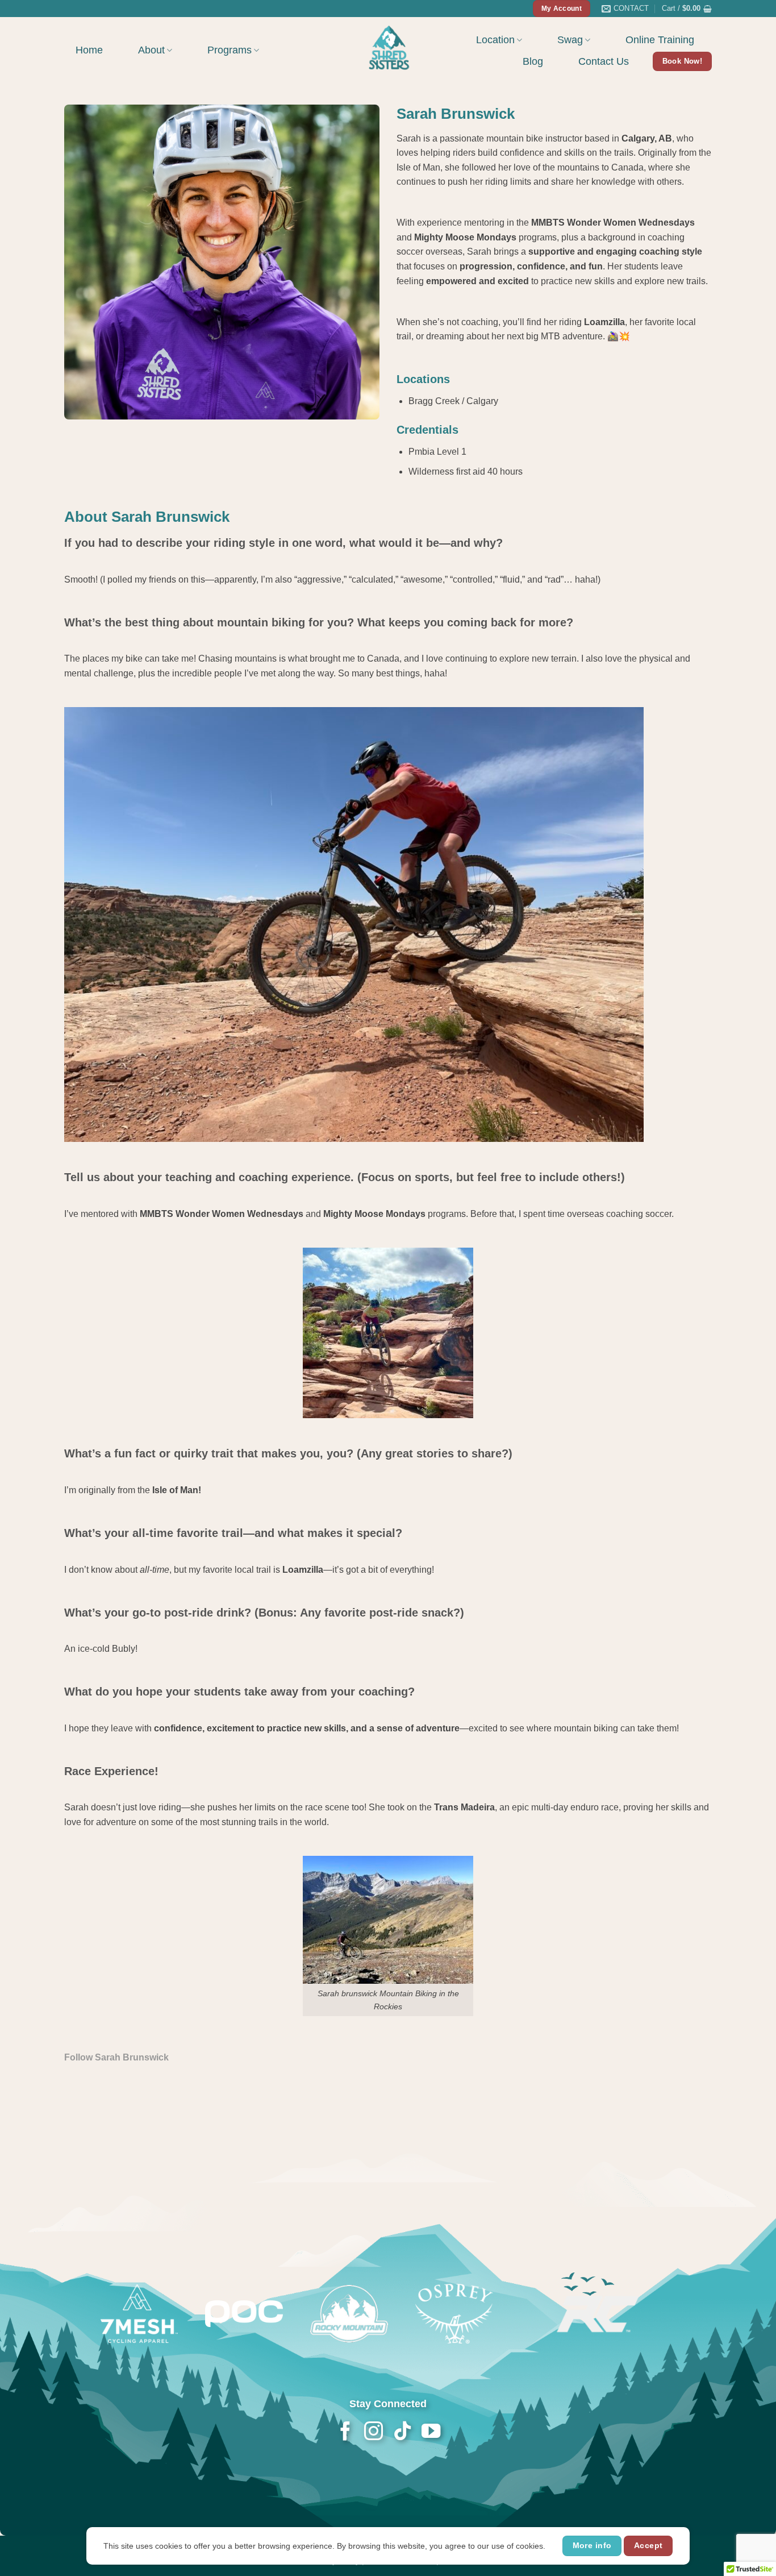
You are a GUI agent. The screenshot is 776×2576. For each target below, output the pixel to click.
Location (495, 40)
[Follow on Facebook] (345, 2432)
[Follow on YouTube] (430, 2432)
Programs (230, 50)
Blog (533, 61)
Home (89, 50)
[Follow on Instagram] (374, 2432)
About (151, 50)
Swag (570, 40)
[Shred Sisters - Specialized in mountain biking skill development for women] (388, 47)
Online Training (660, 40)
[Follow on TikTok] (402, 2432)
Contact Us (604, 61)
